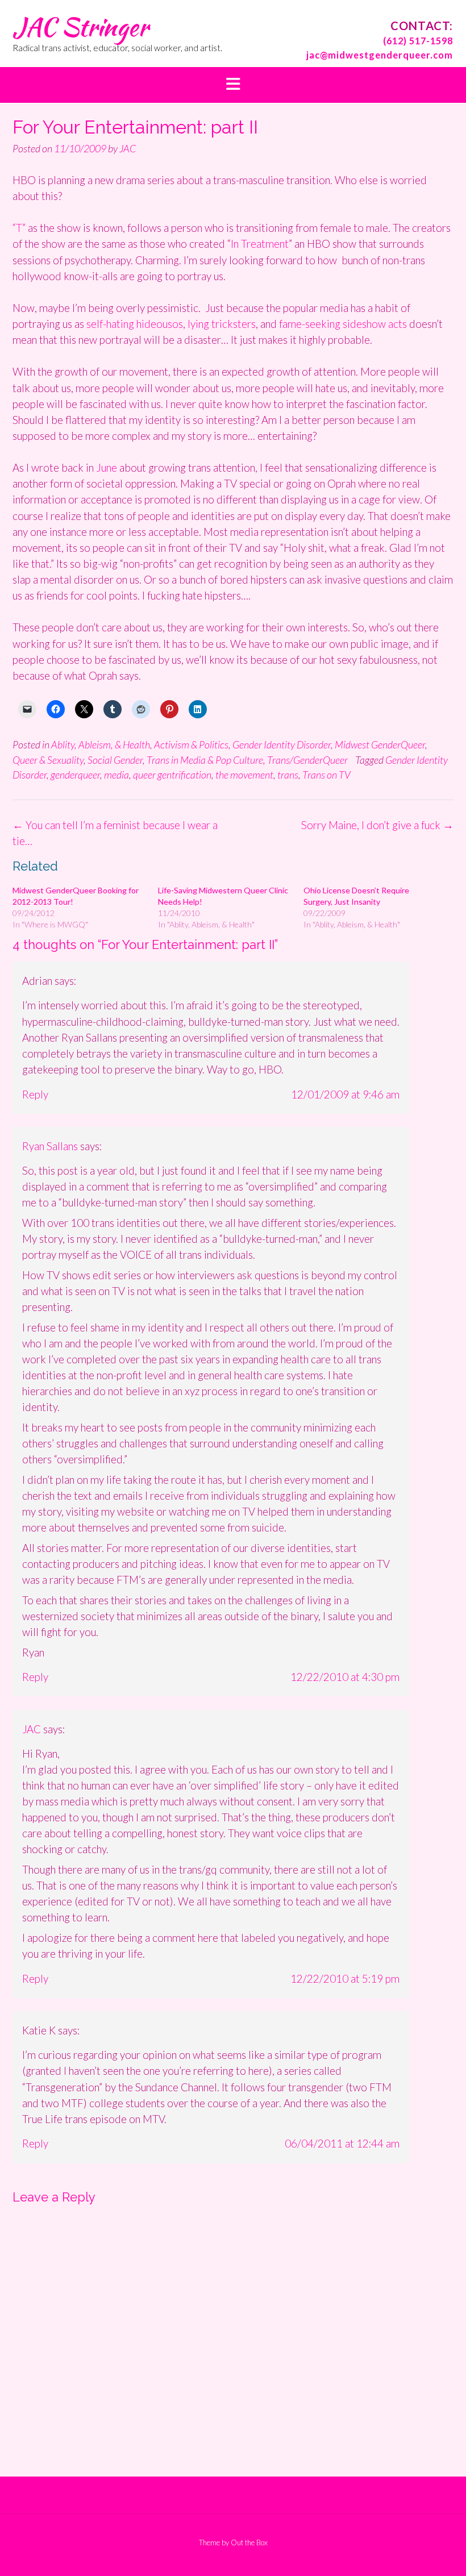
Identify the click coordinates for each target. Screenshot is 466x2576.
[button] (233, 85)
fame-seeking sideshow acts (343, 324)
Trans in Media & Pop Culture (205, 760)
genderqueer (75, 775)
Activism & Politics (191, 744)
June (108, 467)
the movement (244, 775)
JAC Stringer (80, 27)
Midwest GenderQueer (380, 744)
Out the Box (249, 2542)
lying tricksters (220, 324)
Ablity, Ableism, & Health (101, 744)
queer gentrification (172, 775)
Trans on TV (326, 775)
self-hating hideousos (135, 324)
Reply (35, 1094)
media (116, 775)
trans (288, 775)
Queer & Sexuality (48, 760)
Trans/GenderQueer (307, 760)
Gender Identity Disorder (282, 744)
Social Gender (115, 760)
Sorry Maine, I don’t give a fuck (377, 825)
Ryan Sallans (50, 1146)
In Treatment (260, 244)
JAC (128, 148)
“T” (19, 228)
